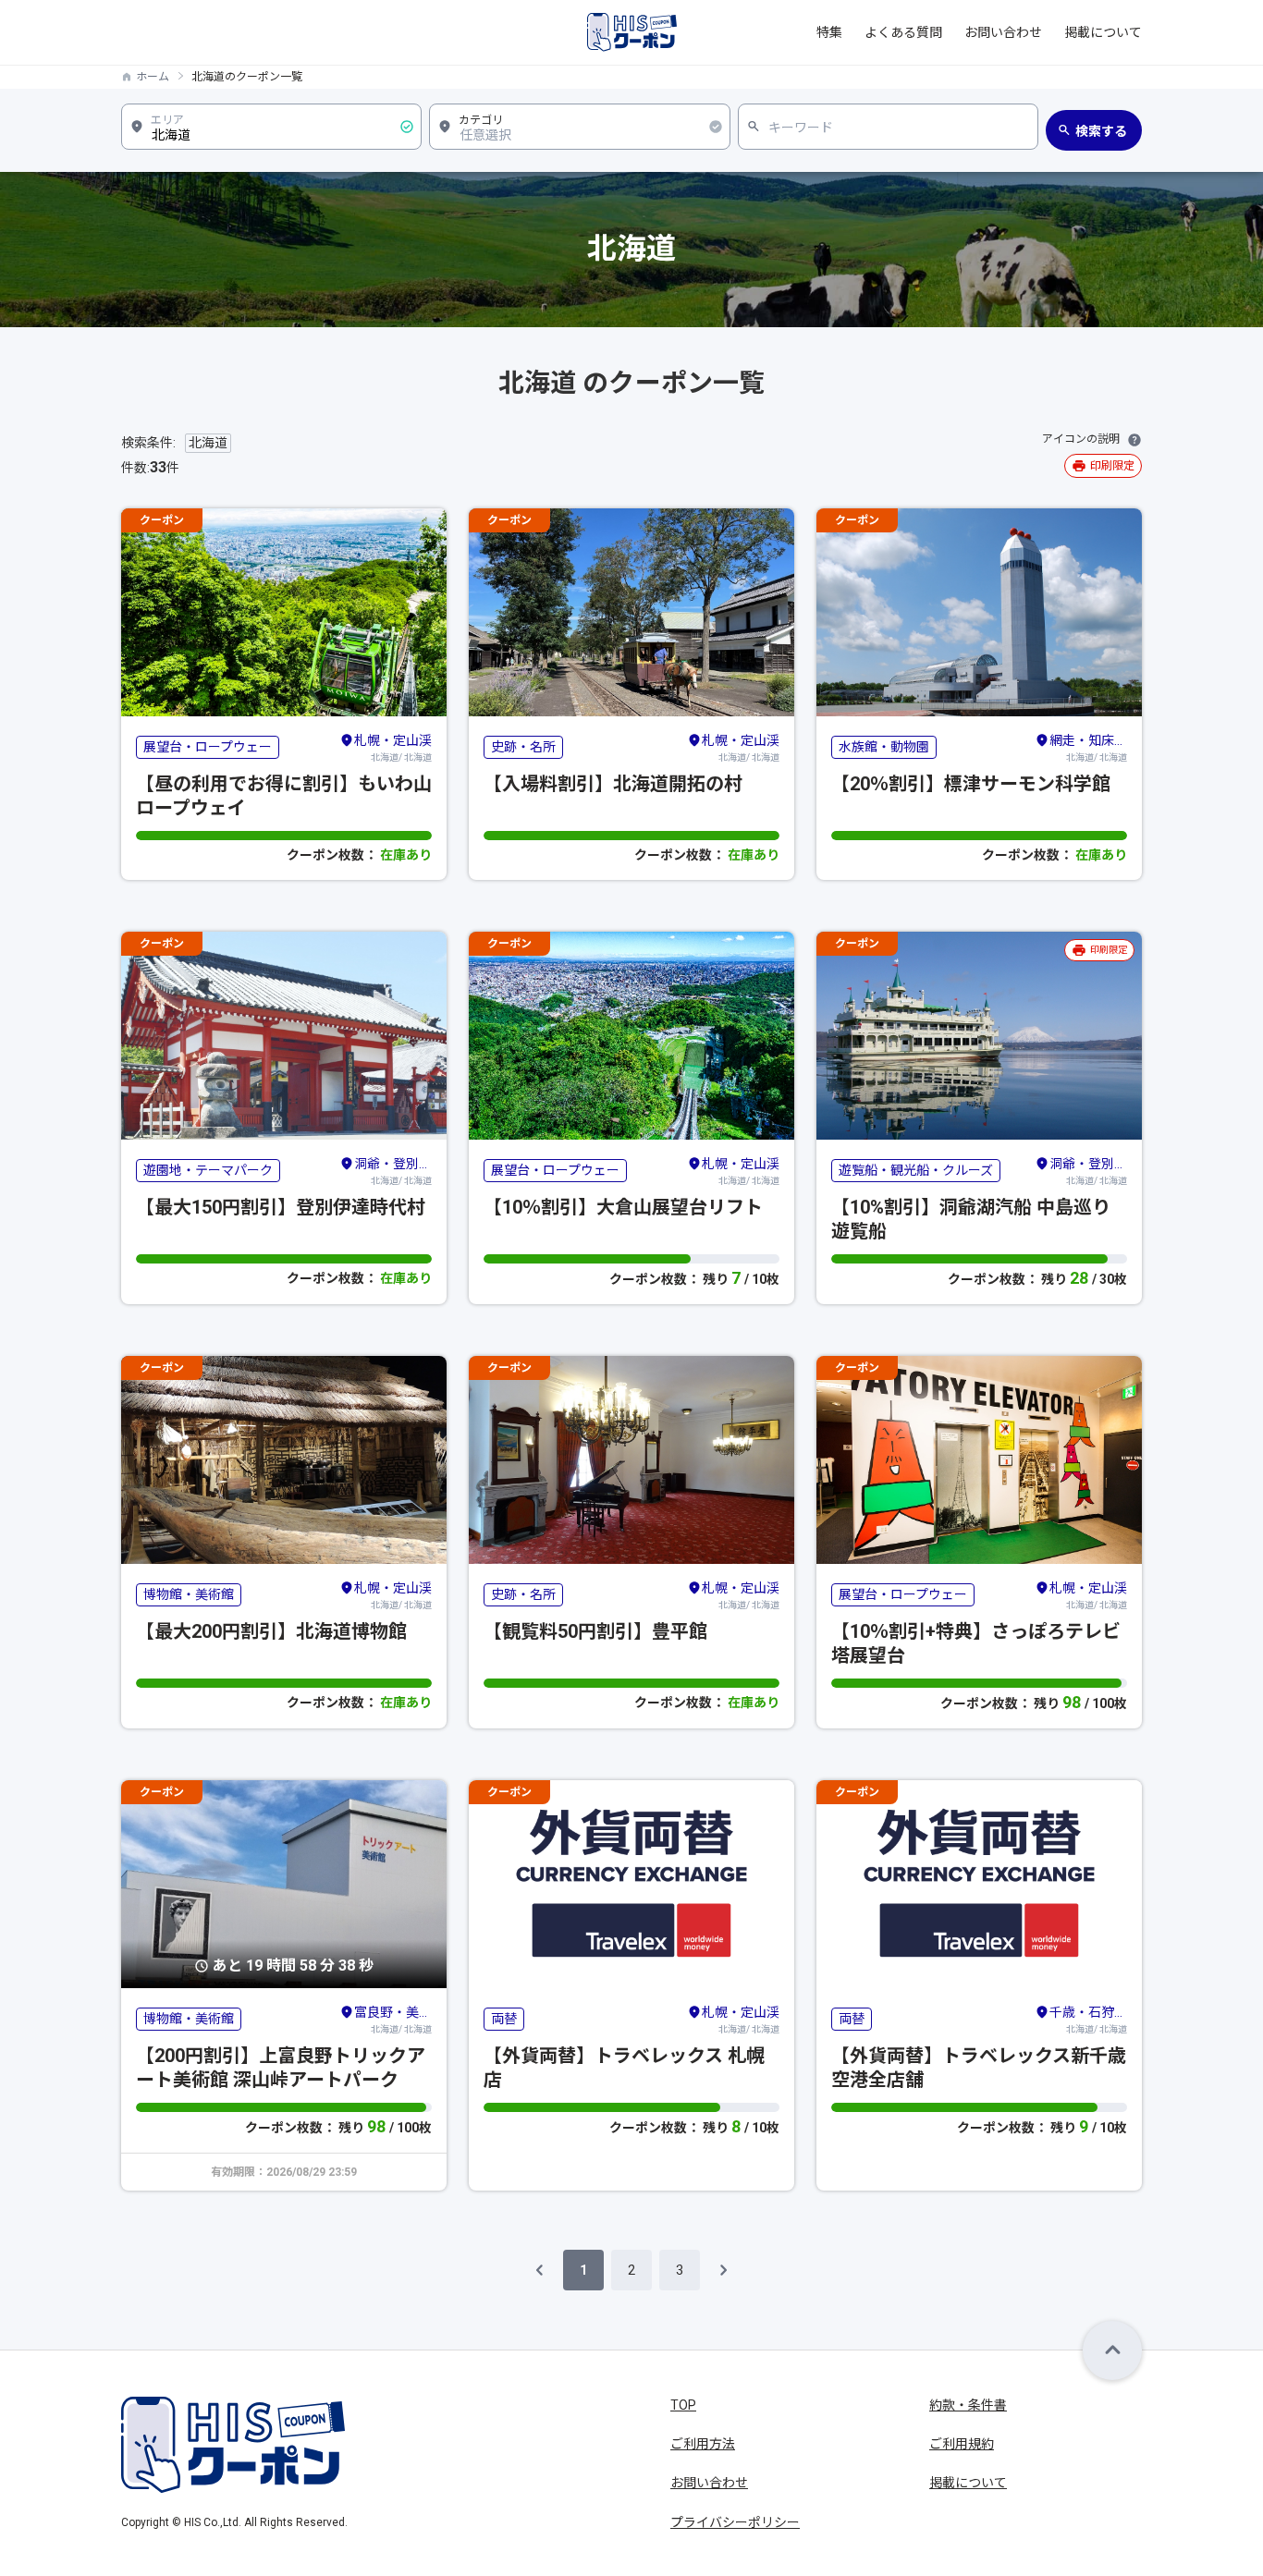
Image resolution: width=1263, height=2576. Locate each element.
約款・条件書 (968, 2405)
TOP (683, 2405)
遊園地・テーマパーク (208, 1170)
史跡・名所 (523, 747)
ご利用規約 (962, 2444)
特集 (829, 32)
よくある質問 (903, 32)
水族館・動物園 (884, 747)
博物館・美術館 (189, 1594)
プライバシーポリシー (735, 2522)
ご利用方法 (703, 2444)
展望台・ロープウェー (208, 747)
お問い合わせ (1003, 32)
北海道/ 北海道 (393, 748)
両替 (504, 2019)
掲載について (1103, 32)
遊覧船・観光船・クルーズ (916, 1170)
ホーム (153, 77)
